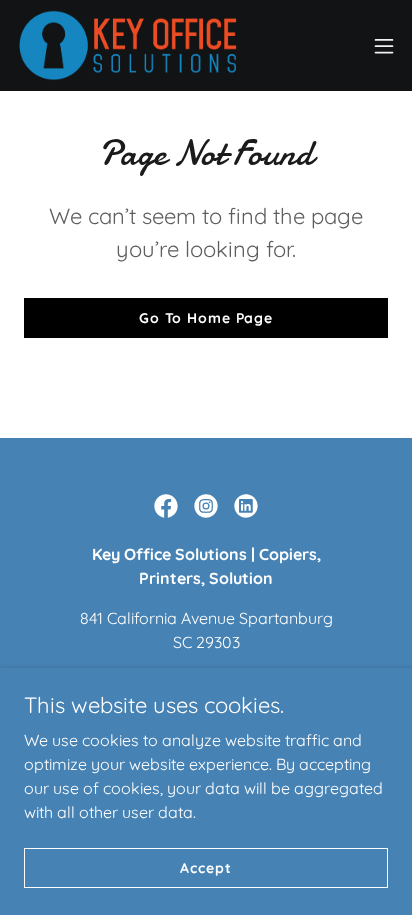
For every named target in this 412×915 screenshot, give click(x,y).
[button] (384, 46)
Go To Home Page (206, 318)
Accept (205, 867)
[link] (128, 45)
